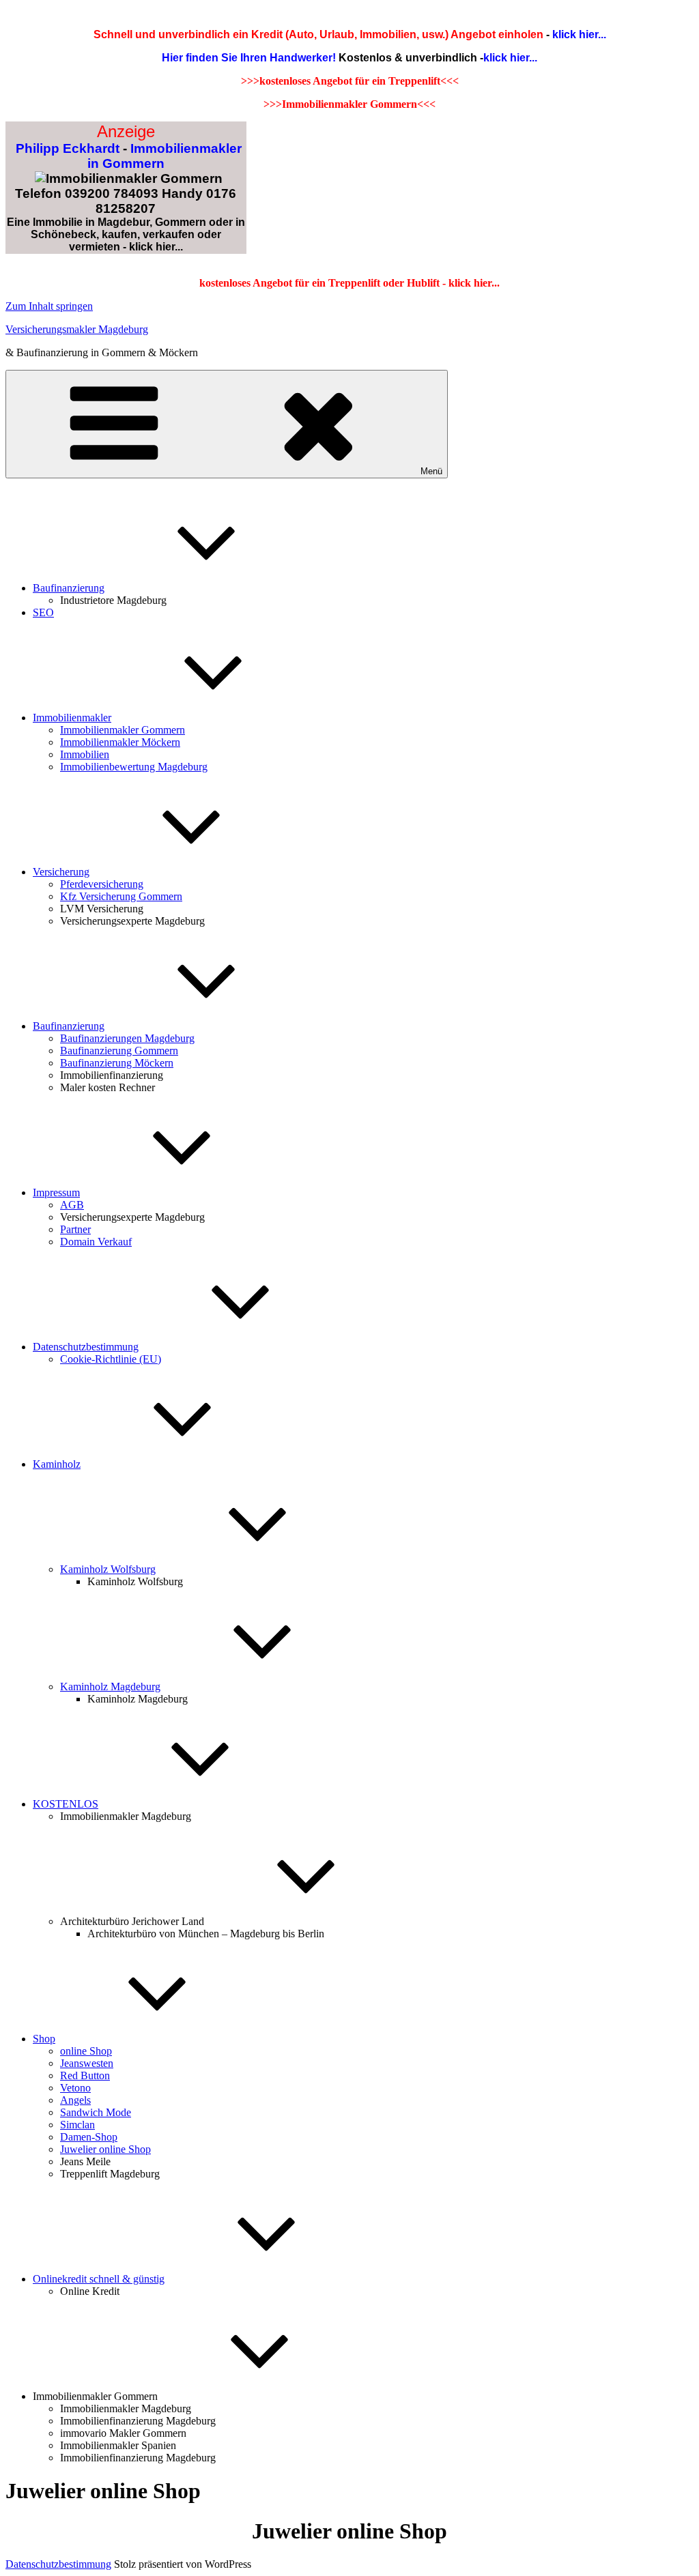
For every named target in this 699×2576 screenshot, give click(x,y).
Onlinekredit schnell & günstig (99, 2279)
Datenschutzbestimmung (86, 1347)
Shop (44, 2039)
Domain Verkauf (96, 1242)
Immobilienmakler (72, 718)
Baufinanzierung (69, 588)
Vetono (75, 2088)
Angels (75, 2100)
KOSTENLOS (66, 1804)
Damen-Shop (89, 2137)
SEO (43, 612)
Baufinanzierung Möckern (117, 1063)
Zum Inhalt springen (49, 306)
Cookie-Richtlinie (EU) (111, 1359)
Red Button (85, 2075)
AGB (72, 1205)
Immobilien (85, 754)
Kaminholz (57, 1464)
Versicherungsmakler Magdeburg (77, 329)
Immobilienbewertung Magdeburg (134, 767)
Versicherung (61, 872)
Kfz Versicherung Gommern (121, 896)
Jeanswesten (87, 2063)
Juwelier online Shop (105, 2149)
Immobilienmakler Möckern (120, 742)
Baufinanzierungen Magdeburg (127, 1038)
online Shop (86, 2051)
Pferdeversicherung (102, 884)
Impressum (56, 1192)
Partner (75, 1229)
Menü (431, 471)
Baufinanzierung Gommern (119, 1051)
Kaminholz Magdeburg (110, 1687)
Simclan (77, 2125)
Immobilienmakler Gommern (123, 730)
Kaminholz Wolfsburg (108, 1569)
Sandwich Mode (96, 2112)
